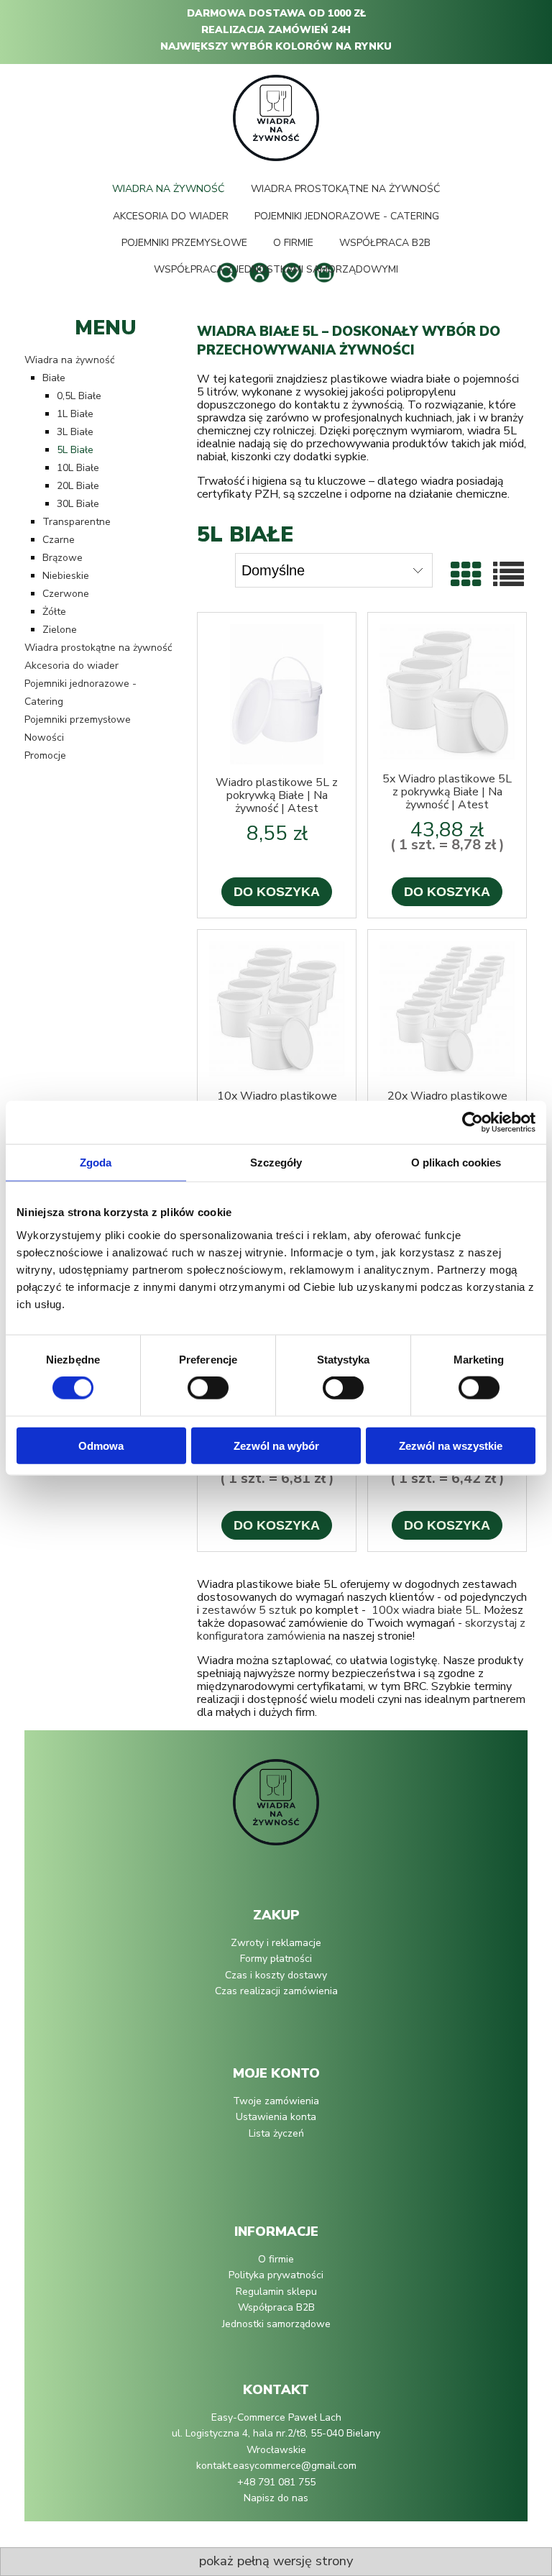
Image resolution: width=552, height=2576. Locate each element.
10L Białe (78, 468)
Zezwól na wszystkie (451, 1445)
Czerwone (66, 594)
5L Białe (75, 450)
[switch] (208, 1388)
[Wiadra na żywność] (276, 1809)
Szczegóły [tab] (276, 1163)
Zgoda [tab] (96, 1163)
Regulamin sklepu (276, 2292)
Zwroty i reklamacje (276, 1943)
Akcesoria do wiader (72, 666)
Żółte (54, 612)
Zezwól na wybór (276, 1445)
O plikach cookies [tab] (456, 1163)
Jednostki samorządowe (276, 2324)
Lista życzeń (276, 2133)
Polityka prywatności (276, 2275)
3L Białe (75, 432)
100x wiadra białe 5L (425, 1610)
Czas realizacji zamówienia (276, 1991)
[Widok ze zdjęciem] (466, 576)
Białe (54, 378)
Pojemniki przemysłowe (78, 720)
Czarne (59, 540)
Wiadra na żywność (69, 360)
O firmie (276, 2259)
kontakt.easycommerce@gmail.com (276, 2466)
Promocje (45, 755)
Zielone (60, 630)
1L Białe (75, 414)
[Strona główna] (276, 117)
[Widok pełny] (509, 576)
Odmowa (101, 1445)
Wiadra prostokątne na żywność (98, 648)
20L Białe (78, 486)
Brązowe (63, 558)
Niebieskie (66, 576)
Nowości (44, 737)
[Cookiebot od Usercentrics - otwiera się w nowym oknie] (473, 1123)
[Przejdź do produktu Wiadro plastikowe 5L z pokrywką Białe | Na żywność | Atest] (277, 694)
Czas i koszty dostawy (276, 1975)
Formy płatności (276, 1959)
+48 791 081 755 (276, 2482)
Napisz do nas (276, 2498)
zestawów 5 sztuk (249, 1610)
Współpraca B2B (276, 2307)
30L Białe (78, 504)
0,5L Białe (79, 396)
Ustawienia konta (276, 2117)
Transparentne (77, 522)
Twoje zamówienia (276, 2101)
